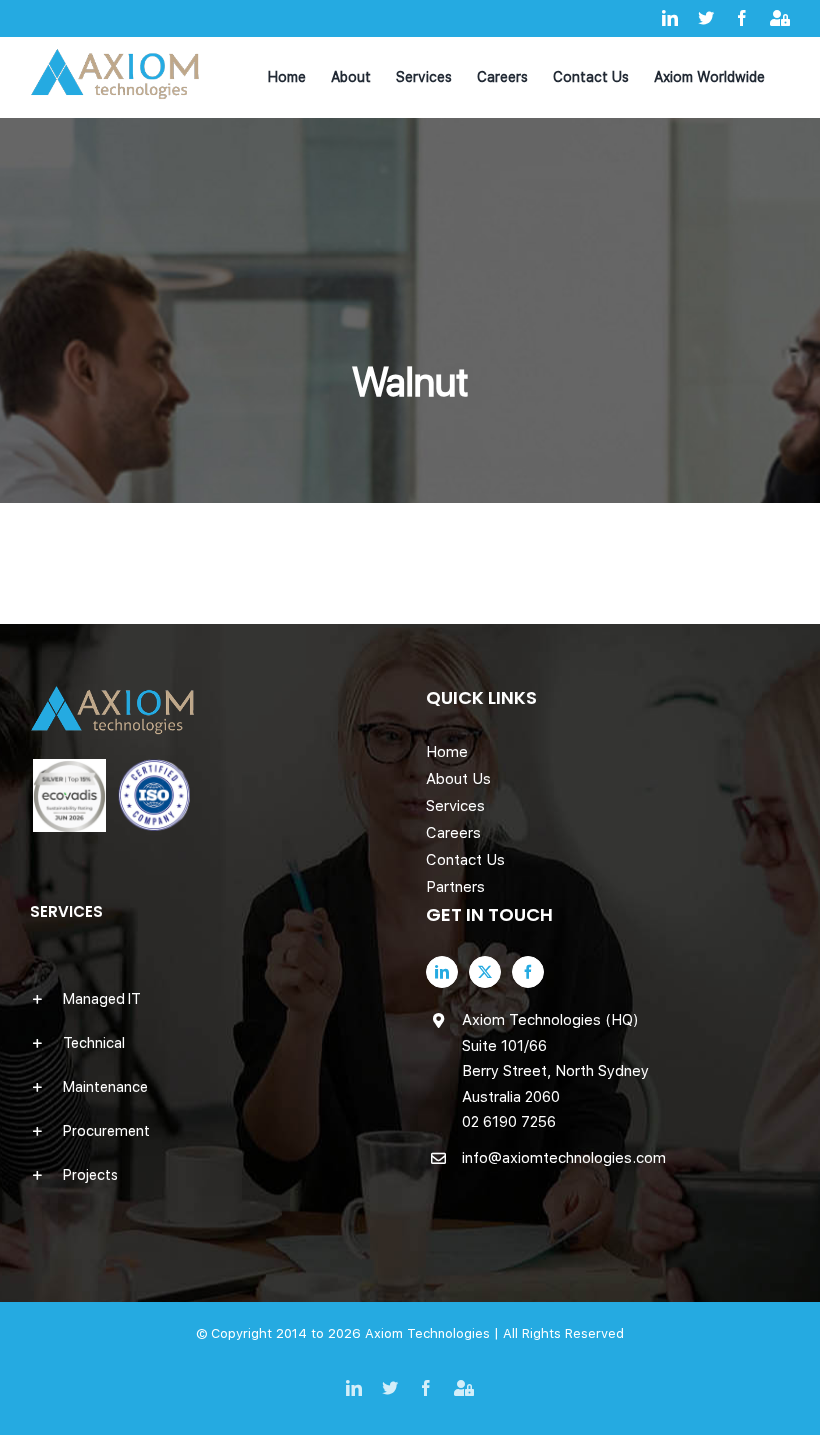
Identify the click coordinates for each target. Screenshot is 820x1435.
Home (447, 752)
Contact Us (465, 860)
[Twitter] (485, 972)
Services (455, 806)
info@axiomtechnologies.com (564, 1158)
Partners (455, 887)
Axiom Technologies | (434, 1333)
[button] (212, 999)
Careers (453, 833)
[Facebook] (528, 972)
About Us (458, 779)
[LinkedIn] (442, 972)
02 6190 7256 (509, 1122)
